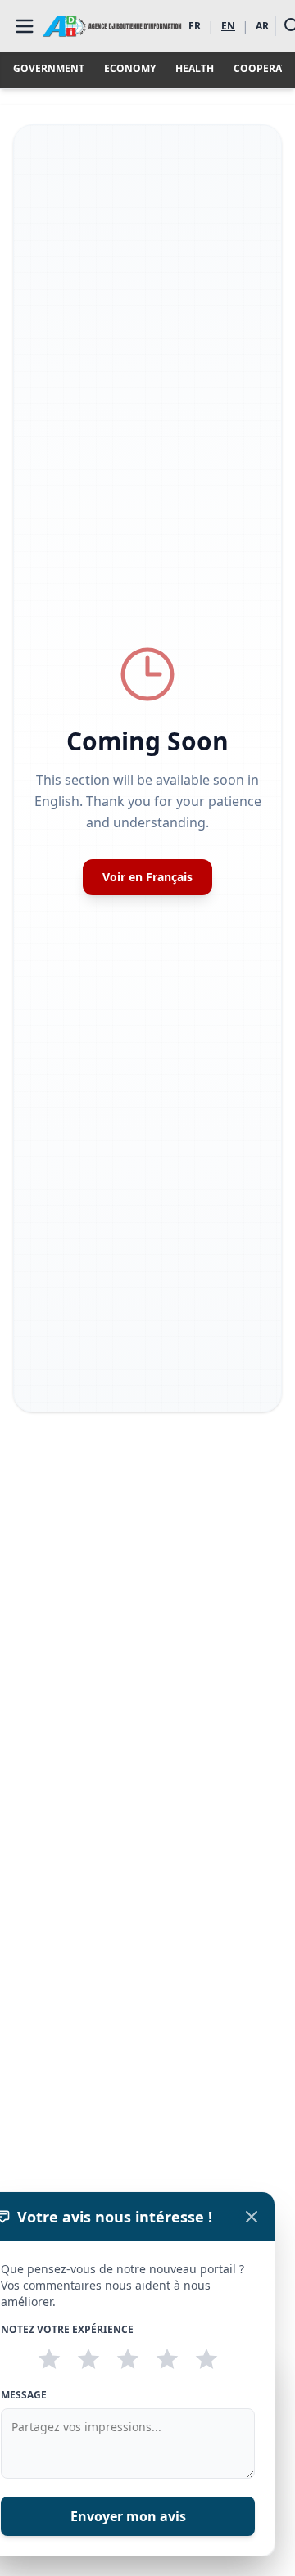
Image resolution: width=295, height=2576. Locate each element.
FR (195, 26)
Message (24, 2395)
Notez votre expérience (67, 2330)
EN (228, 26)
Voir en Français (147, 877)
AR (262, 26)
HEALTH (195, 69)
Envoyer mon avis (128, 2516)
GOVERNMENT (49, 69)
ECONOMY (130, 69)
